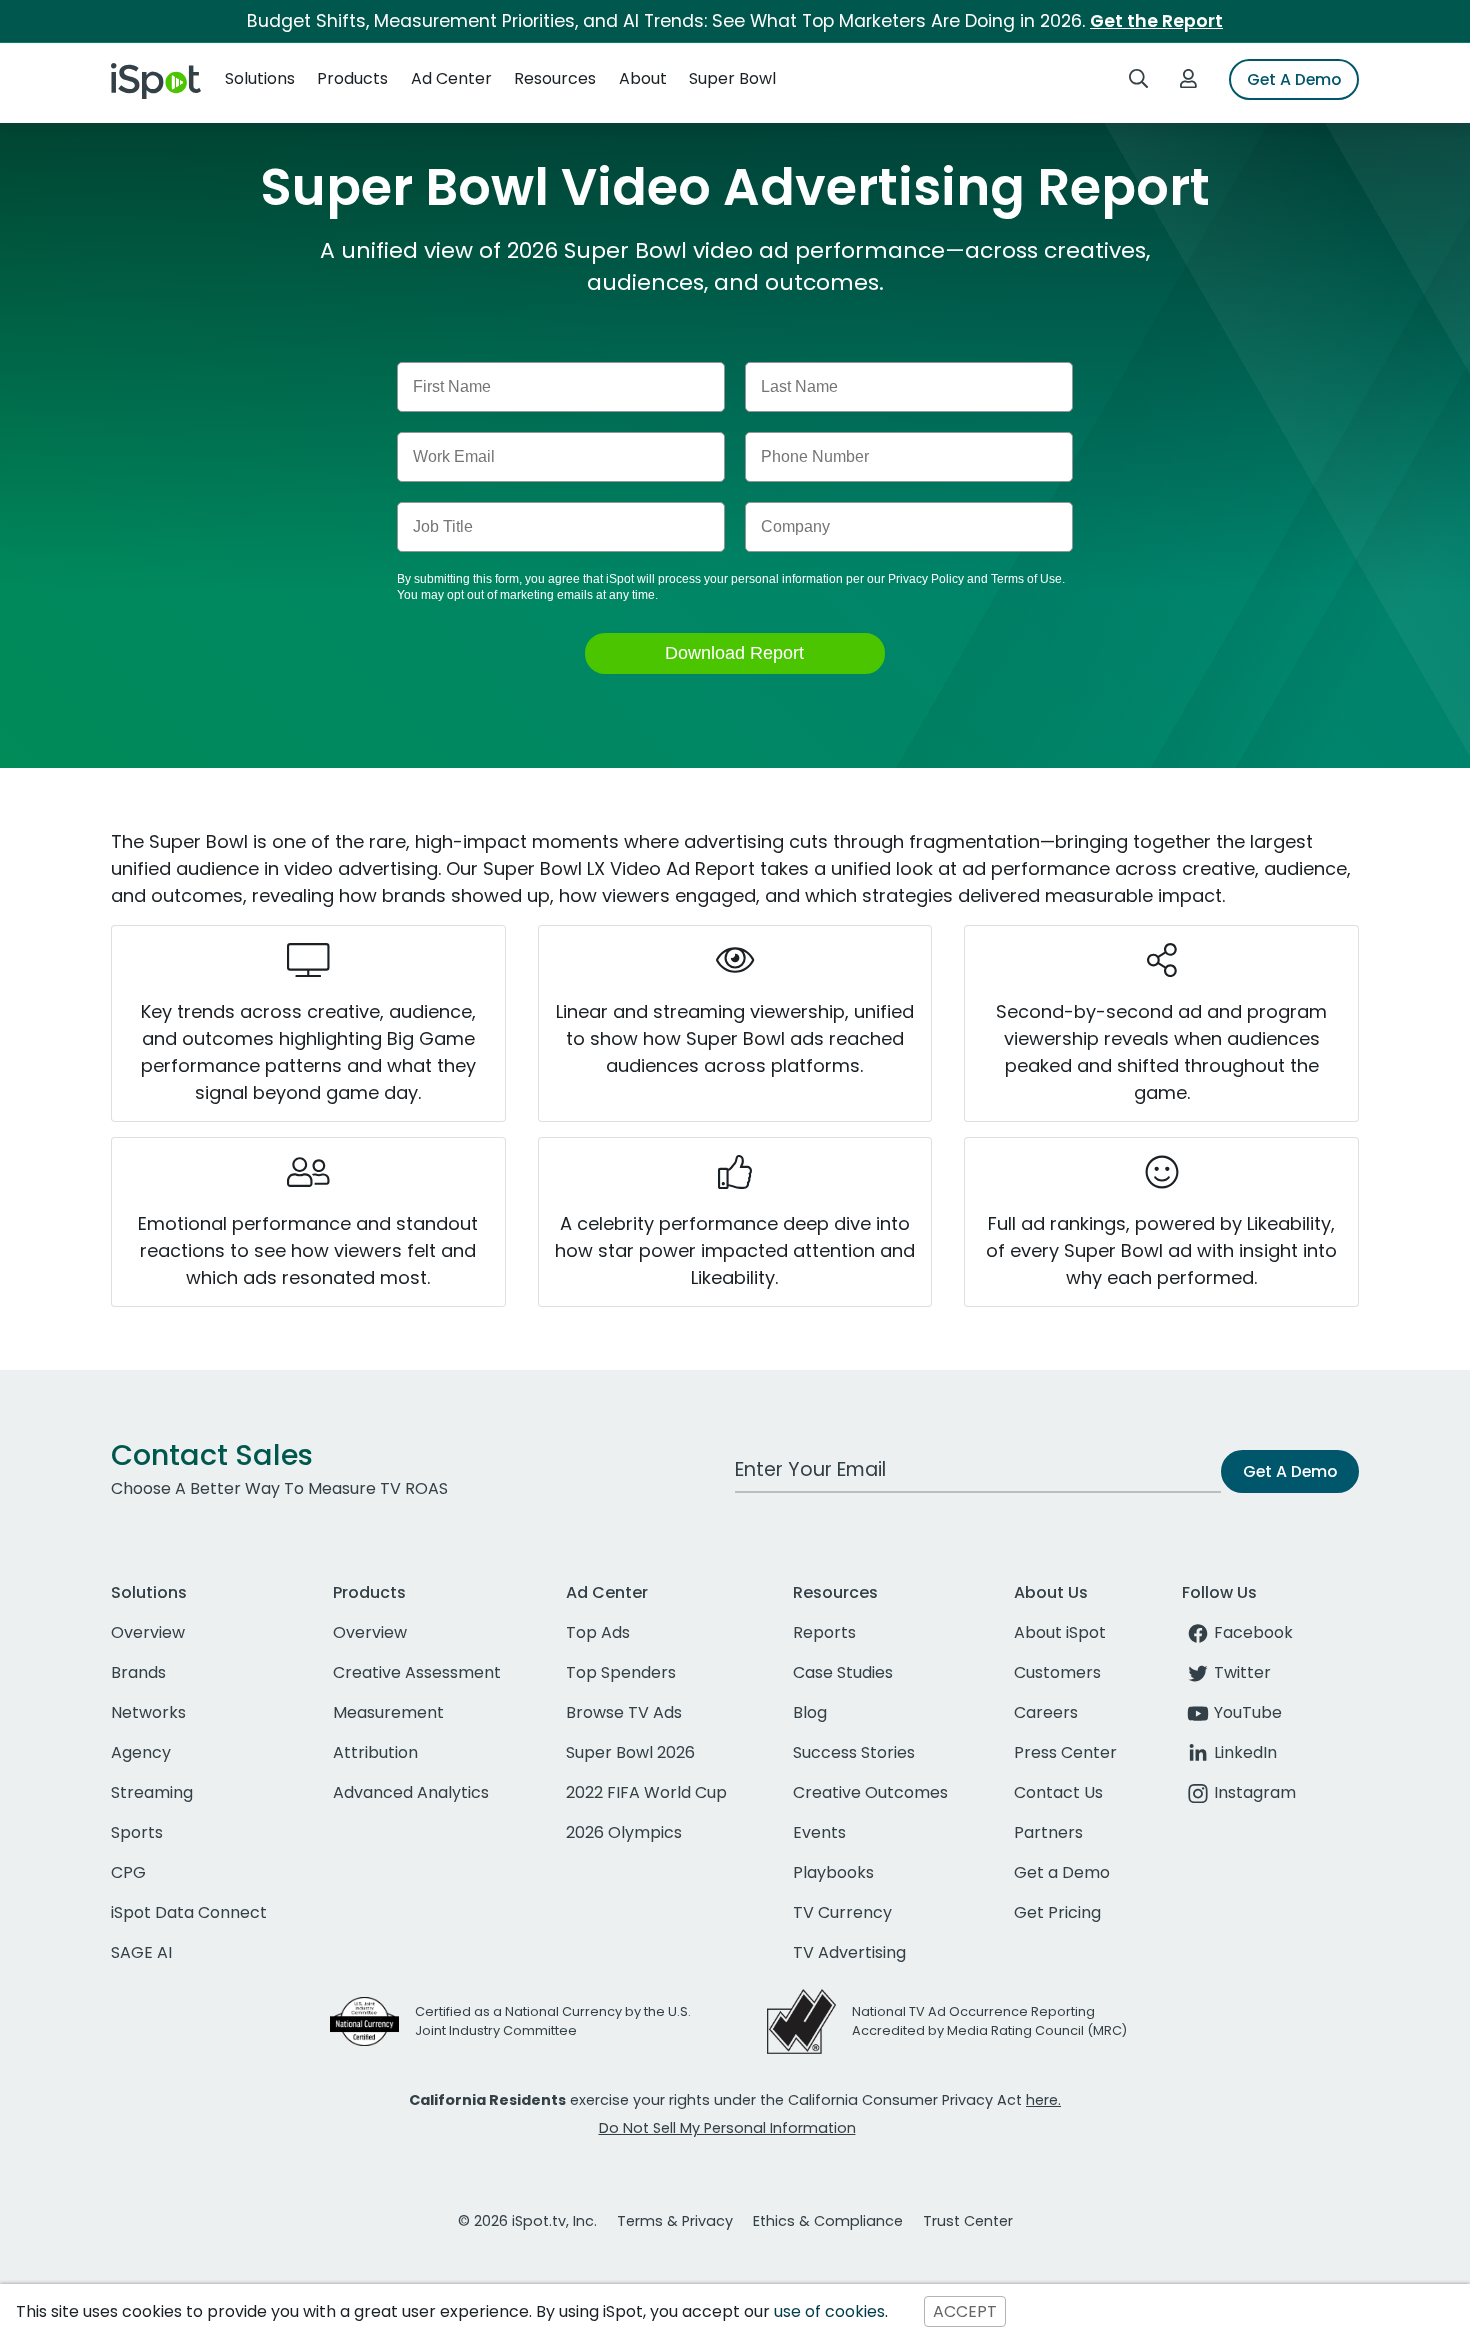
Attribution (375, 1752)
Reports (824, 1632)
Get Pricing (1057, 1912)
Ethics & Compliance (828, 2221)
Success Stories (854, 1752)
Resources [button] (555, 78)
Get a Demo (1062, 1872)
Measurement (388, 1712)
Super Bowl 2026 (630, 1752)
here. (1043, 2100)
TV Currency (842, 1912)
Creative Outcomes (870, 1792)
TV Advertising (849, 1952)
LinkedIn (1245, 1752)
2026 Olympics (624, 1832)
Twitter (1242, 1672)
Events (819, 1832)
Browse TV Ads (624, 1712)
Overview (148, 1632)
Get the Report (1156, 21)
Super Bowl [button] (732, 78)
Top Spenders (621, 1672)
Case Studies (843, 1672)
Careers (1046, 1712)
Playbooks (833, 1872)
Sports (137, 1832)
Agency (141, 1752)
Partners (1048, 1832)
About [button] (643, 78)
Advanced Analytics (411, 1792)
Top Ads (598, 1632)
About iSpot (1060, 1632)
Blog (810, 1712)
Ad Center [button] (451, 78)
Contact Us (1058, 1792)
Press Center (1065, 1752)
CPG (128, 1872)
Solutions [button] (260, 78)
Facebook (1253, 1632)
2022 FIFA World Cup (646, 1792)
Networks (148, 1712)
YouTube (1248, 1712)
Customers (1057, 1672)
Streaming (152, 1792)
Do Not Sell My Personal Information (727, 2128)
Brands (138, 1672)
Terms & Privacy (675, 2221)
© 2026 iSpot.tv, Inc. (527, 2221)
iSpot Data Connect (189, 1912)
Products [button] (352, 78)
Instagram (1255, 1792)
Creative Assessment (417, 1672)
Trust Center (968, 2221)
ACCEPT (965, 2311)
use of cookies (829, 2311)
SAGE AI (141, 1952)
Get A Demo (1294, 79)
